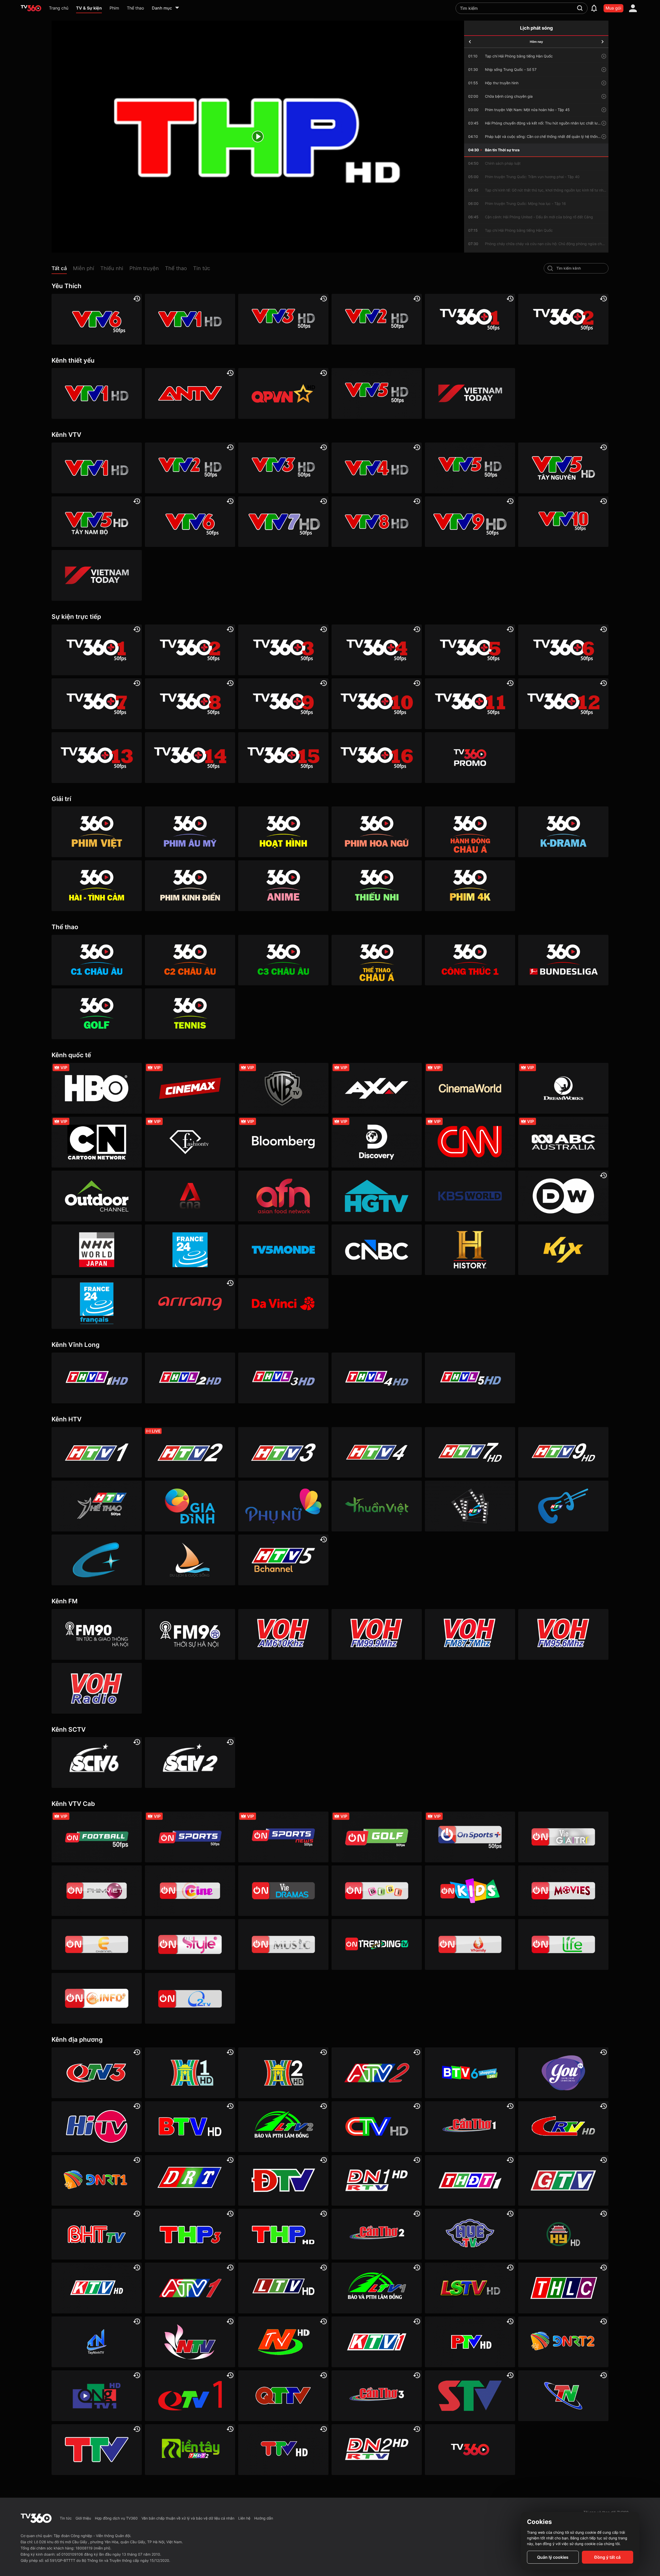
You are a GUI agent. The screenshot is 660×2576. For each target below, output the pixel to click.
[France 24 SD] (97, 1303)
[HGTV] (377, 1196)
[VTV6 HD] (97, 319)
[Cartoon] (97, 1142)
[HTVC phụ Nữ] (283, 1506)
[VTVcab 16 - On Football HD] (97, 1837)
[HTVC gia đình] (190, 1506)
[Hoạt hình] (283, 832)
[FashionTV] (190, 1142)
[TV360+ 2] (563, 319)
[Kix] (563, 1250)
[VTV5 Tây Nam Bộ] (97, 522)
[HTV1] (97, 1452)
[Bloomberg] (283, 1142)
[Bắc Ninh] (190, 2127)
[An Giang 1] (190, 2288)
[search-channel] (550, 268)
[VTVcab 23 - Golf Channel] (377, 1837)
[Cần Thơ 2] (377, 2234)
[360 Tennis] (190, 1014)
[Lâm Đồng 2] (283, 2127)
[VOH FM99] (377, 1634)
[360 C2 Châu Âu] (190, 960)
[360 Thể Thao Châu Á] (377, 960)
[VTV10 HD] (563, 522)
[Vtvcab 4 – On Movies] (563, 1891)
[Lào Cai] (563, 2288)
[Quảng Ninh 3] (97, 2073)
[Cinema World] (470, 1088)
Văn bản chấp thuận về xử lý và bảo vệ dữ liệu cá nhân (188, 2518)
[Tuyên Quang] (283, 2450)
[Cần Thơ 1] (470, 2127)
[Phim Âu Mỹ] (190, 832)
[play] (258, 137)
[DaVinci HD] (283, 1303)
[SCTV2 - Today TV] (190, 1762)
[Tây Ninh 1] (97, 2342)
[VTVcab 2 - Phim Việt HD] (97, 1891)
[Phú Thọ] (470, 2342)
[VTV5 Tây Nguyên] (563, 468)
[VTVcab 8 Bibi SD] (377, 1891)
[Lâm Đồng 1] (377, 2288)
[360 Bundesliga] (563, 960)
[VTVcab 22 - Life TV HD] (563, 1944)
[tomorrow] (603, 42)
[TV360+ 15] (283, 758)
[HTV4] (377, 1452)
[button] (62, 269)
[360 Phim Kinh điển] (190, 886)
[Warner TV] (283, 1088)
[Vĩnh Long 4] (377, 1378)
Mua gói (613, 8)
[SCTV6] (97, 1762)
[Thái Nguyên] (563, 2396)
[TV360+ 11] (470, 704)
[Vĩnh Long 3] (283, 1378)
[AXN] (377, 1088)
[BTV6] (470, 2073)
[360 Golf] (97, 1014)
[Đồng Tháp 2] (190, 2450)
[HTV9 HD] (563, 1452)
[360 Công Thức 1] (470, 960)
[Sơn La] (470, 2396)
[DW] (563, 1196)
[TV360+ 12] (563, 704)
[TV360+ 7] (97, 704)
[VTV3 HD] (283, 319)
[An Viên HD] (283, 1560)
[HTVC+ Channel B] (97, 1560)
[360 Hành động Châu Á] (470, 832)
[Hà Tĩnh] (97, 2234)
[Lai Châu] (283, 2288)
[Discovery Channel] (377, 1142)
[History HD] (470, 1250)
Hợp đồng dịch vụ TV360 (116, 2518)
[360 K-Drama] (563, 832)
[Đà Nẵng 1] (97, 2181)
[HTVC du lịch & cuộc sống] (190, 1560)
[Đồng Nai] (377, 2450)
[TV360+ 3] (283, 650)
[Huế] (470, 2234)
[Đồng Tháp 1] (470, 2181)
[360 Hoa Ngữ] (377, 832)
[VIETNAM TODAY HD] (470, 393)
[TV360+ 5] (470, 650)
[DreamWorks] (563, 1088)
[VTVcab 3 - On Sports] (190, 1837)
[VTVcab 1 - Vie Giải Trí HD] (563, 1837)
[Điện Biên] (283, 2181)
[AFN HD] (283, 1196)
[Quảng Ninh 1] (190, 2396)
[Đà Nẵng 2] (563, 2342)
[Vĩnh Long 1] (97, 1378)
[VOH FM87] (470, 1634)
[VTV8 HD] (377, 522)
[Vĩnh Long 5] (470, 1378)
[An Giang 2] (377, 2073)
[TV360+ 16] (377, 758)
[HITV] (97, 2127)
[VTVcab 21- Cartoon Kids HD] (470, 1891)
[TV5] (283, 1250)
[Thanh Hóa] (97, 2450)
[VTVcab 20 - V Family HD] (470, 1944)
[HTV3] (283, 1452)
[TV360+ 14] (190, 758)
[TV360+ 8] (190, 704)
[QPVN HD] (283, 393)
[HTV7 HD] (470, 1452)
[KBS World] (470, 1196)
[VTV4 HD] (377, 468)
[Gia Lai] (563, 2181)
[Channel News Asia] (190, 1196)
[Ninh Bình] (283, 2342)
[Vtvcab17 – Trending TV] (377, 1944)
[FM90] (97, 1634)
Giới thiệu (83, 2518)
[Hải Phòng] (283, 2234)
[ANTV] (190, 393)
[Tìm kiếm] (580, 8)
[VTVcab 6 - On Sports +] (470, 1837)
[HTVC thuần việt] (377, 1506)
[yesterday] (470, 42)
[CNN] (470, 1142)
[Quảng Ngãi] (97, 2396)
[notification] (594, 8)
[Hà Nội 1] (190, 2073)
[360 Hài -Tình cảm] (97, 886)
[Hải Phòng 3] (190, 2234)
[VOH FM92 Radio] (97, 1688)
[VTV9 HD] (470, 522)
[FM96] (190, 1634)
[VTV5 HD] (377, 393)
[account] (633, 8)
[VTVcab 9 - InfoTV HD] (97, 1998)
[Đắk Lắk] (190, 2181)
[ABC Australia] (563, 1142)
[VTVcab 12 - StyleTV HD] (190, 1944)
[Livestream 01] (470, 2450)
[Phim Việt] (97, 832)
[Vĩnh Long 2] (190, 1378)
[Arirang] (190, 1303)
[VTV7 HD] (283, 522)
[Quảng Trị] (283, 2396)
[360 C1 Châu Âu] (97, 960)
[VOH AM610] (283, 1634)
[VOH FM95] (563, 1634)
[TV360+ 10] (377, 704)
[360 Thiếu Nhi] (377, 886)
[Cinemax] (190, 1088)
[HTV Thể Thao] (97, 1506)
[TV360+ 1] (470, 319)
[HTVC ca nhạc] (563, 1506)
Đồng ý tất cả (607, 2557)
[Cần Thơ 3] (377, 2396)
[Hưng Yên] (563, 2234)
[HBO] (97, 1088)
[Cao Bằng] (563, 2127)
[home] (31, 8)
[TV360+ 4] (377, 650)
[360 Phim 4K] (470, 886)
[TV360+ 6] (563, 650)
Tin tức (66, 2518)
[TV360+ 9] (283, 704)
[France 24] (190, 1250)
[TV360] (470, 758)
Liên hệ (244, 2518)
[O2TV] (190, 1998)
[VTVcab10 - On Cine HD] (190, 1891)
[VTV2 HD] (377, 319)
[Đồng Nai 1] (377, 2181)
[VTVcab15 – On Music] (283, 1944)
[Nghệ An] (190, 2342)
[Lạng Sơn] (470, 2288)
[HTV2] (190, 1452)
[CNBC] (377, 1250)
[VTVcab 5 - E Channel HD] (97, 1944)
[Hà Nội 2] (283, 2073)
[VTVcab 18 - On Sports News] (283, 1837)
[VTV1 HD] (190, 319)
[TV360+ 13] (97, 758)
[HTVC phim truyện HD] (470, 1506)
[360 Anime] (283, 886)
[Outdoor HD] (97, 1196)
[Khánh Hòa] (97, 2288)
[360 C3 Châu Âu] (283, 960)
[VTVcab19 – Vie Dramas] (283, 1891)
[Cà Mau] (377, 2127)
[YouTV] (563, 2073)
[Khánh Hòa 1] (377, 2342)
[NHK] (97, 1250)
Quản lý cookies (553, 2557)
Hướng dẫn (264, 2518)
